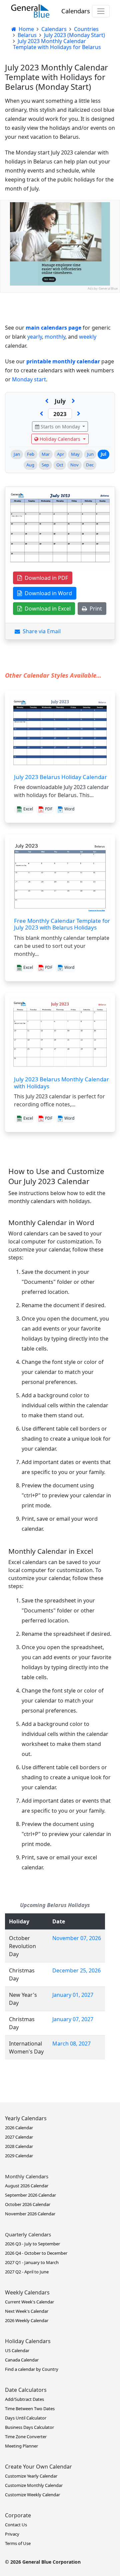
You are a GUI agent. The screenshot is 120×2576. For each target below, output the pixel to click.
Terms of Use (18, 2543)
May (75, 454)
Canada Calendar (22, 2360)
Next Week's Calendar (27, 2311)
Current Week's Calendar (29, 2302)
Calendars (76, 11)
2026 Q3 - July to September (32, 2244)
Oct (60, 465)
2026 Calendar (19, 2128)
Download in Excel (46, 609)
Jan (17, 454)
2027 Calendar (19, 2137)
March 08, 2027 (71, 2044)
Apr (60, 454)
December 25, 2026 (76, 1970)
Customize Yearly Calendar (31, 2476)
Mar (46, 454)
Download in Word (47, 593)
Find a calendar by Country (32, 2369)
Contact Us (16, 2525)
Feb (31, 454)
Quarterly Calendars (28, 2234)
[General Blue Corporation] (30, 11)
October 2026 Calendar (28, 2204)
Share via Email (40, 631)
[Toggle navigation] (101, 11)
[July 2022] (41, 414)
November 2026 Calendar (30, 2214)
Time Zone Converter (26, 2437)
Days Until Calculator (26, 2418)
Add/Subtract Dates (24, 2399)
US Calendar (17, 2350)
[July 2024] (79, 414)
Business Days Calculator (29, 2427)
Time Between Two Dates (30, 2409)
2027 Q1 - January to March (32, 2262)
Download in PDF (45, 578)
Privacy (12, 2534)
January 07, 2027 (73, 2019)
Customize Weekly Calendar (32, 2495)
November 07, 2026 (77, 1938)
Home (26, 29)
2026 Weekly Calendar (27, 2320)
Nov (74, 465)
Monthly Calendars (27, 2176)
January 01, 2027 (73, 1995)
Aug (30, 465)
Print (94, 609)
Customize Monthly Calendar (34, 2485)
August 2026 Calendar (27, 2186)
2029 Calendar (19, 2156)
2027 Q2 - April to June (27, 2272)
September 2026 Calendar (30, 2195)
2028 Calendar (19, 2146)
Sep (45, 465)
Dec (90, 465)
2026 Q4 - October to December (36, 2253)
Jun (90, 454)
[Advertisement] (60, 353)
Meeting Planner (21, 2446)
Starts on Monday (60, 427)
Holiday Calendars (60, 439)
